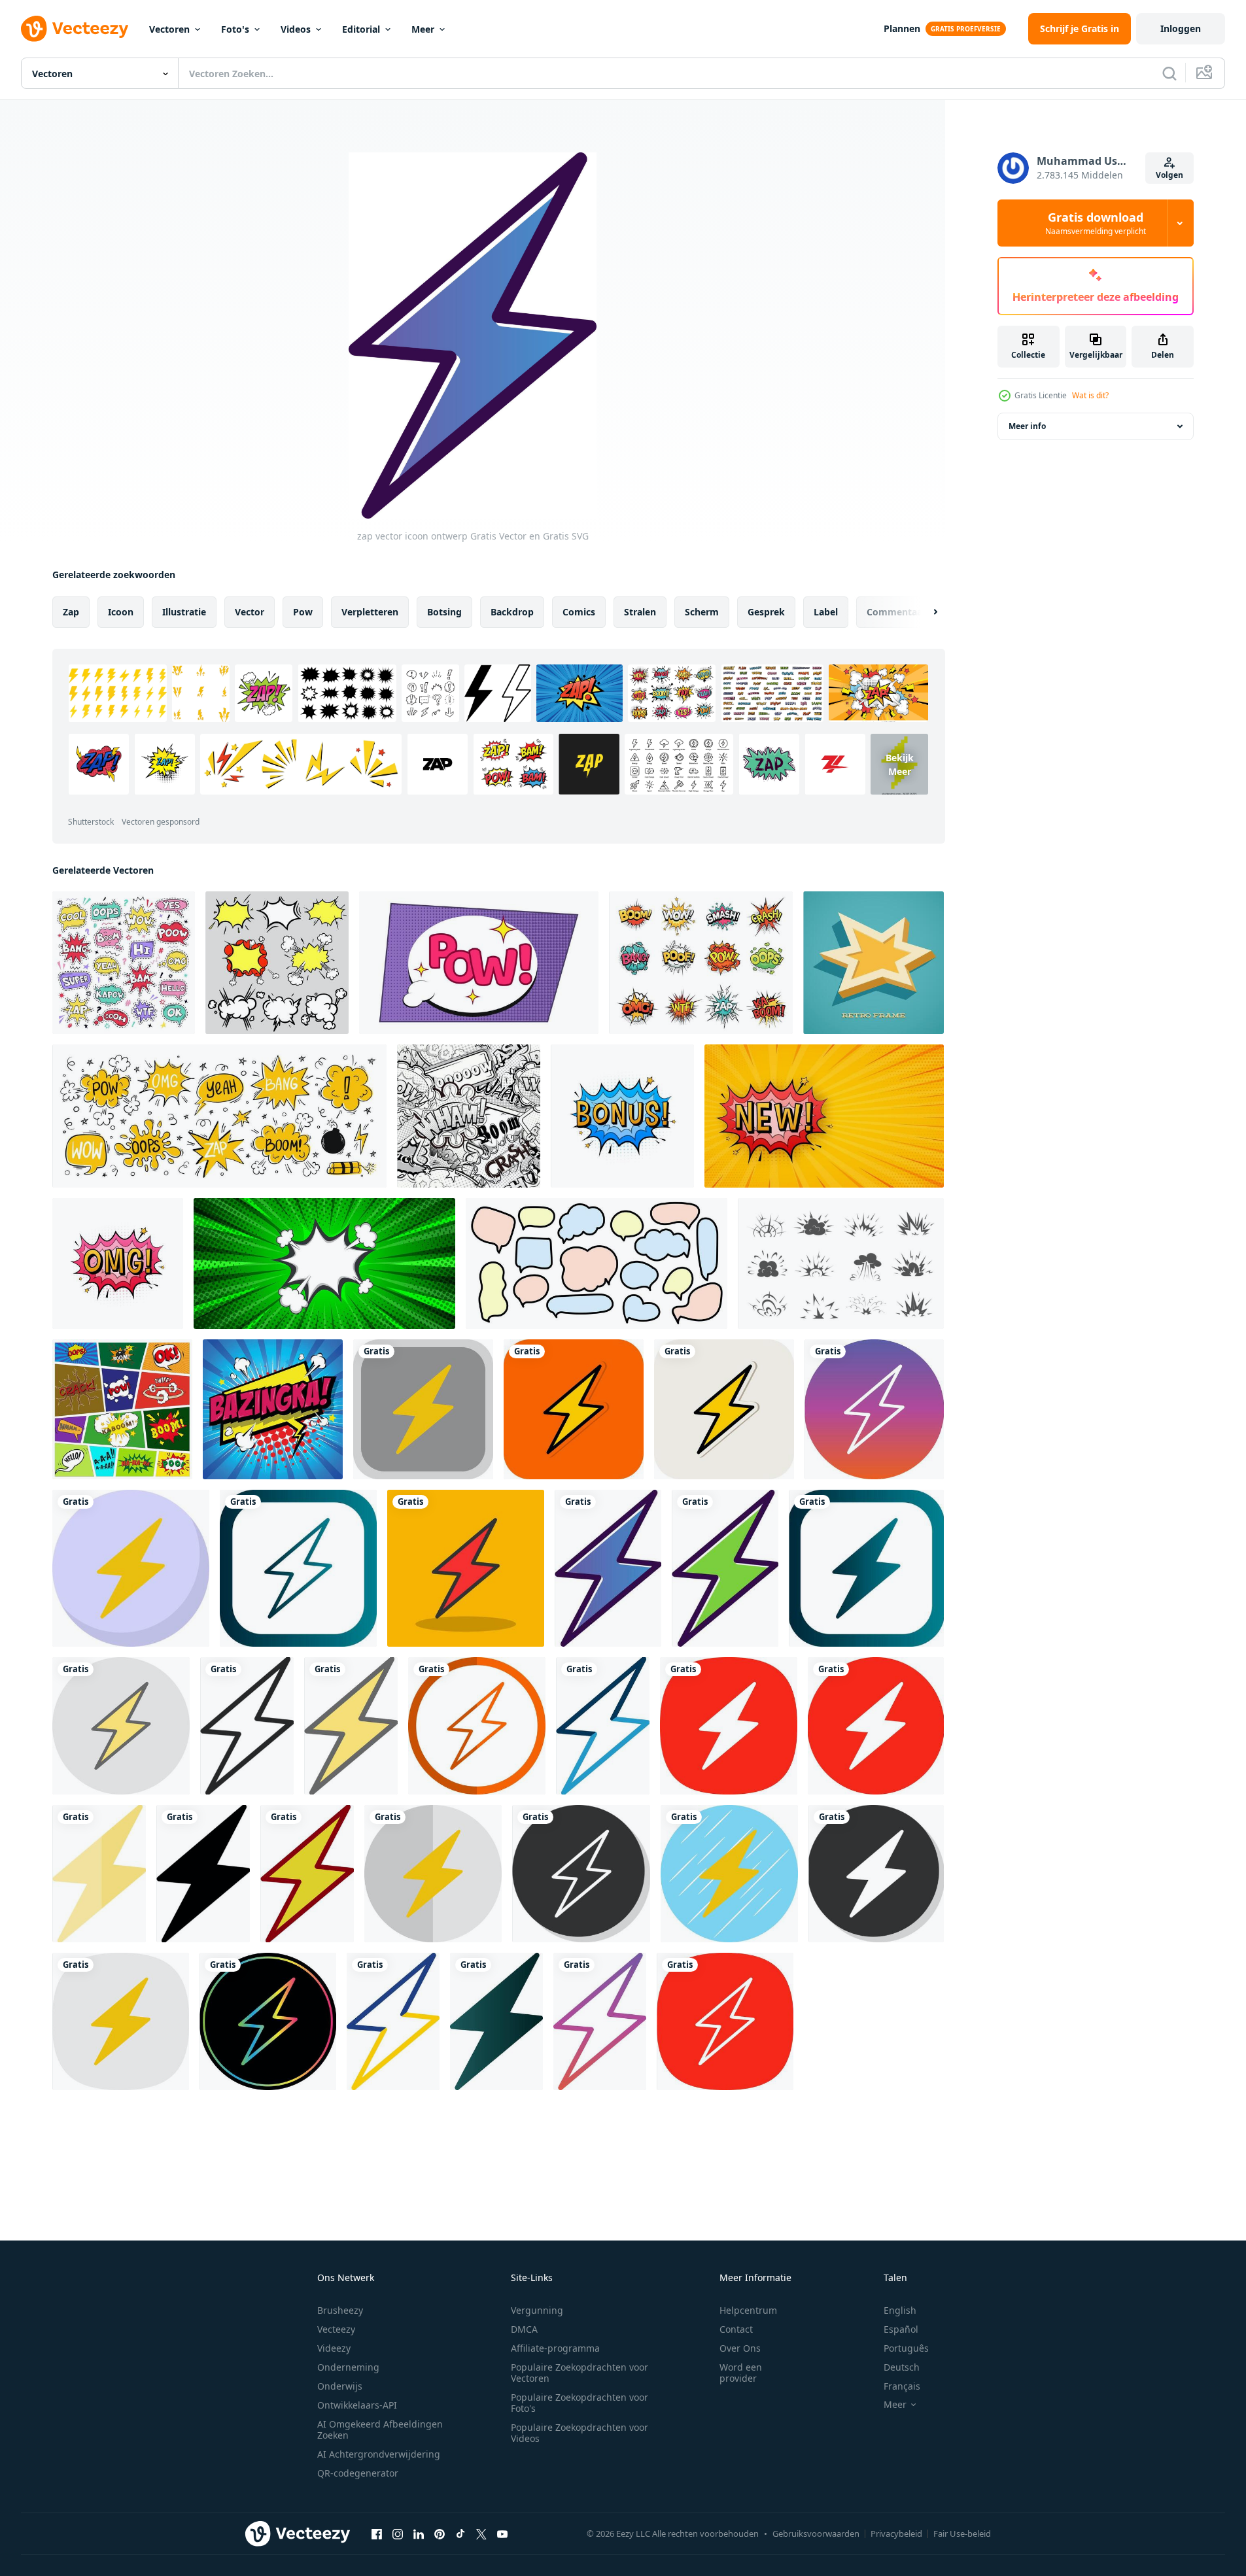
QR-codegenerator (358, 2473)
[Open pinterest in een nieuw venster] (440, 2533)
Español (901, 2329)
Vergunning (537, 2310)
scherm (702, 612)
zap (71, 612)
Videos (296, 29)
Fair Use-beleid (962, 2533)
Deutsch (902, 2367)
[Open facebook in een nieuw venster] (377, 2533)
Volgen (1169, 175)
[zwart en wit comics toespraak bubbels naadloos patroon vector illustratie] (469, 1116)
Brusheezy (340, 2310)
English (900, 2310)
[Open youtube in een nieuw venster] (502, 2533)
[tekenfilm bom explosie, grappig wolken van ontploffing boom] (841, 1263)
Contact (736, 2329)
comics (579, 612)
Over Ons (740, 2348)
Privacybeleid (896, 2533)
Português (906, 2348)
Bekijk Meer (900, 764)
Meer (423, 29)
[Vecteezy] (75, 29)
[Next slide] (924, 612)
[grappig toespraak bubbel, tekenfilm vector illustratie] (324, 1263)
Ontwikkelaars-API (357, 2405)
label (826, 612)
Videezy (334, 2348)
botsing (444, 612)
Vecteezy (336, 2329)
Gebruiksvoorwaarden (816, 2533)
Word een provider (741, 2373)
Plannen (902, 28)
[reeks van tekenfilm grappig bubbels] (277, 963)
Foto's (235, 29)
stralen (640, 612)
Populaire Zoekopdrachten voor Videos (580, 2433)
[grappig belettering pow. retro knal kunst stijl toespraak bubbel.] (479, 963)
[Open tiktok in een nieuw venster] (460, 2533)
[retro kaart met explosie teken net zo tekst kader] (874, 963)
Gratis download (1096, 223)
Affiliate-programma (555, 2348)
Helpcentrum (748, 2310)
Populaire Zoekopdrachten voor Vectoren (580, 2373)
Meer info (1027, 426)
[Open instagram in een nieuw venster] (398, 2533)
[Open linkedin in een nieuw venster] (419, 2533)
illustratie (184, 612)
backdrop (512, 612)
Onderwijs (340, 2386)
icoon (121, 612)
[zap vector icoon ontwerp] (423, 1409)
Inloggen (1181, 28)
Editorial (361, 29)
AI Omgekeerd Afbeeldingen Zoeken (380, 2430)
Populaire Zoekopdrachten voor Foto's (580, 2403)
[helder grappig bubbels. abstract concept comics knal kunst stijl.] (122, 1409)
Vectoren (169, 29)
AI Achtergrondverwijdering (379, 2454)
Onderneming (348, 2367)
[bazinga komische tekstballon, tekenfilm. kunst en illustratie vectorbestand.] (273, 1409)
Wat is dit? (1090, 395)
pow (303, 612)
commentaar (896, 612)
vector (250, 612)
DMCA (524, 2329)
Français (902, 2386)
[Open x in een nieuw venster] (481, 2533)
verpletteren (370, 612)
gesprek (766, 612)
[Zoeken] (1169, 73)
